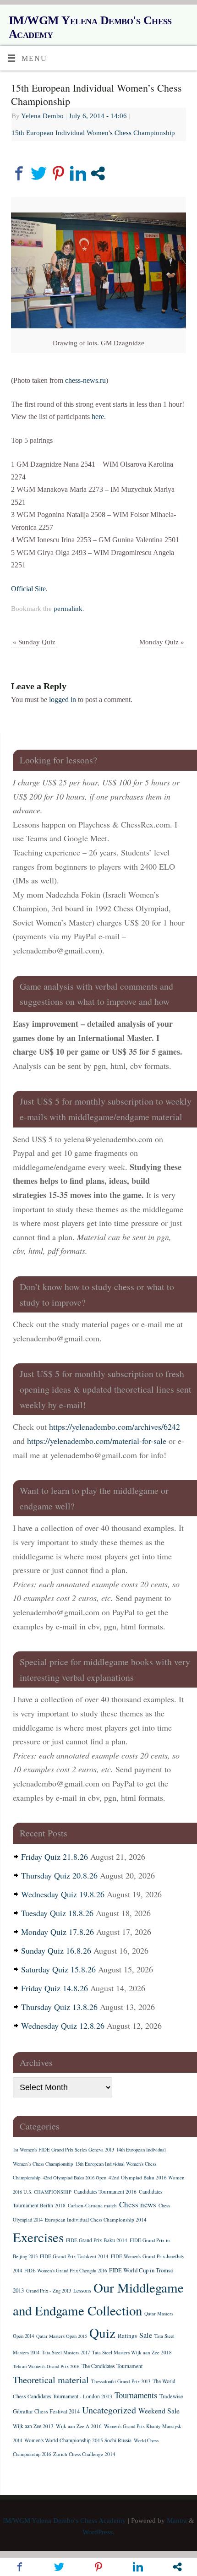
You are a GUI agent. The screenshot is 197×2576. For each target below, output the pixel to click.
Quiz (102, 2333)
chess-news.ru (85, 381)
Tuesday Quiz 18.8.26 (57, 1913)
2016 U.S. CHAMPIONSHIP (42, 2192)
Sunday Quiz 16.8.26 (56, 1950)
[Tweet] (39, 173)
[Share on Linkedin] (78, 173)
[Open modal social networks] (98, 173)
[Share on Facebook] (19, 173)
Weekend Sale (159, 2410)
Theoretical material (51, 2380)
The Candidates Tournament (112, 2366)
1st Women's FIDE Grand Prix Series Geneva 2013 (63, 2150)
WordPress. (98, 2532)
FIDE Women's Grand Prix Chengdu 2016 (66, 2271)
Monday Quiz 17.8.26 (57, 1932)
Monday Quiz (162, 642)
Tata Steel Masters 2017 (66, 2353)
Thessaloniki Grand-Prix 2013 (121, 2381)
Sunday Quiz (34, 642)
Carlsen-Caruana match (92, 2205)
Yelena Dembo (42, 116)
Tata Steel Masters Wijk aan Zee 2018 (132, 2352)
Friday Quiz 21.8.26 (55, 1857)
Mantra (177, 2521)
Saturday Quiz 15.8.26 (58, 1969)
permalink (68, 609)
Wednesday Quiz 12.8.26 (63, 2026)
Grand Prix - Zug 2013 (49, 2291)
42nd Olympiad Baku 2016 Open (74, 2178)
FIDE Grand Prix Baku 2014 (97, 2240)
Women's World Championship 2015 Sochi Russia (78, 2440)
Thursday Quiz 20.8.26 (59, 1875)
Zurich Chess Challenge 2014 (84, 2454)
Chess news (138, 2204)
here (98, 417)
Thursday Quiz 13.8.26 (59, 2007)
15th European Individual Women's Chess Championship (93, 133)
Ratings (127, 2336)
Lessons (82, 2290)
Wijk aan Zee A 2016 (79, 2426)
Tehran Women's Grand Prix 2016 (46, 2366)
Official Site (28, 589)
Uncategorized (109, 2410)
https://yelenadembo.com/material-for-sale (97, 1441)
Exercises (38, 2237)
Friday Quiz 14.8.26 (55, 1988)
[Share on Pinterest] (58, 173)
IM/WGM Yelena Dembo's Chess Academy (90, 27)
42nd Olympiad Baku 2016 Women (147, 2177)
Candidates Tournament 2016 (105, 2192)
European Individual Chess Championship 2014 (96, 2219)
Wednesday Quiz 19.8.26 (63, 1894)
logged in (63, 700)
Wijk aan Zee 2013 (33, 2426)
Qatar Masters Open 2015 (62, 2336)
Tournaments (136, 2395)
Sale (146, 2335)
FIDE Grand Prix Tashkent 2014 (74, 2256)
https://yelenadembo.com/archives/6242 (115, 1427)
